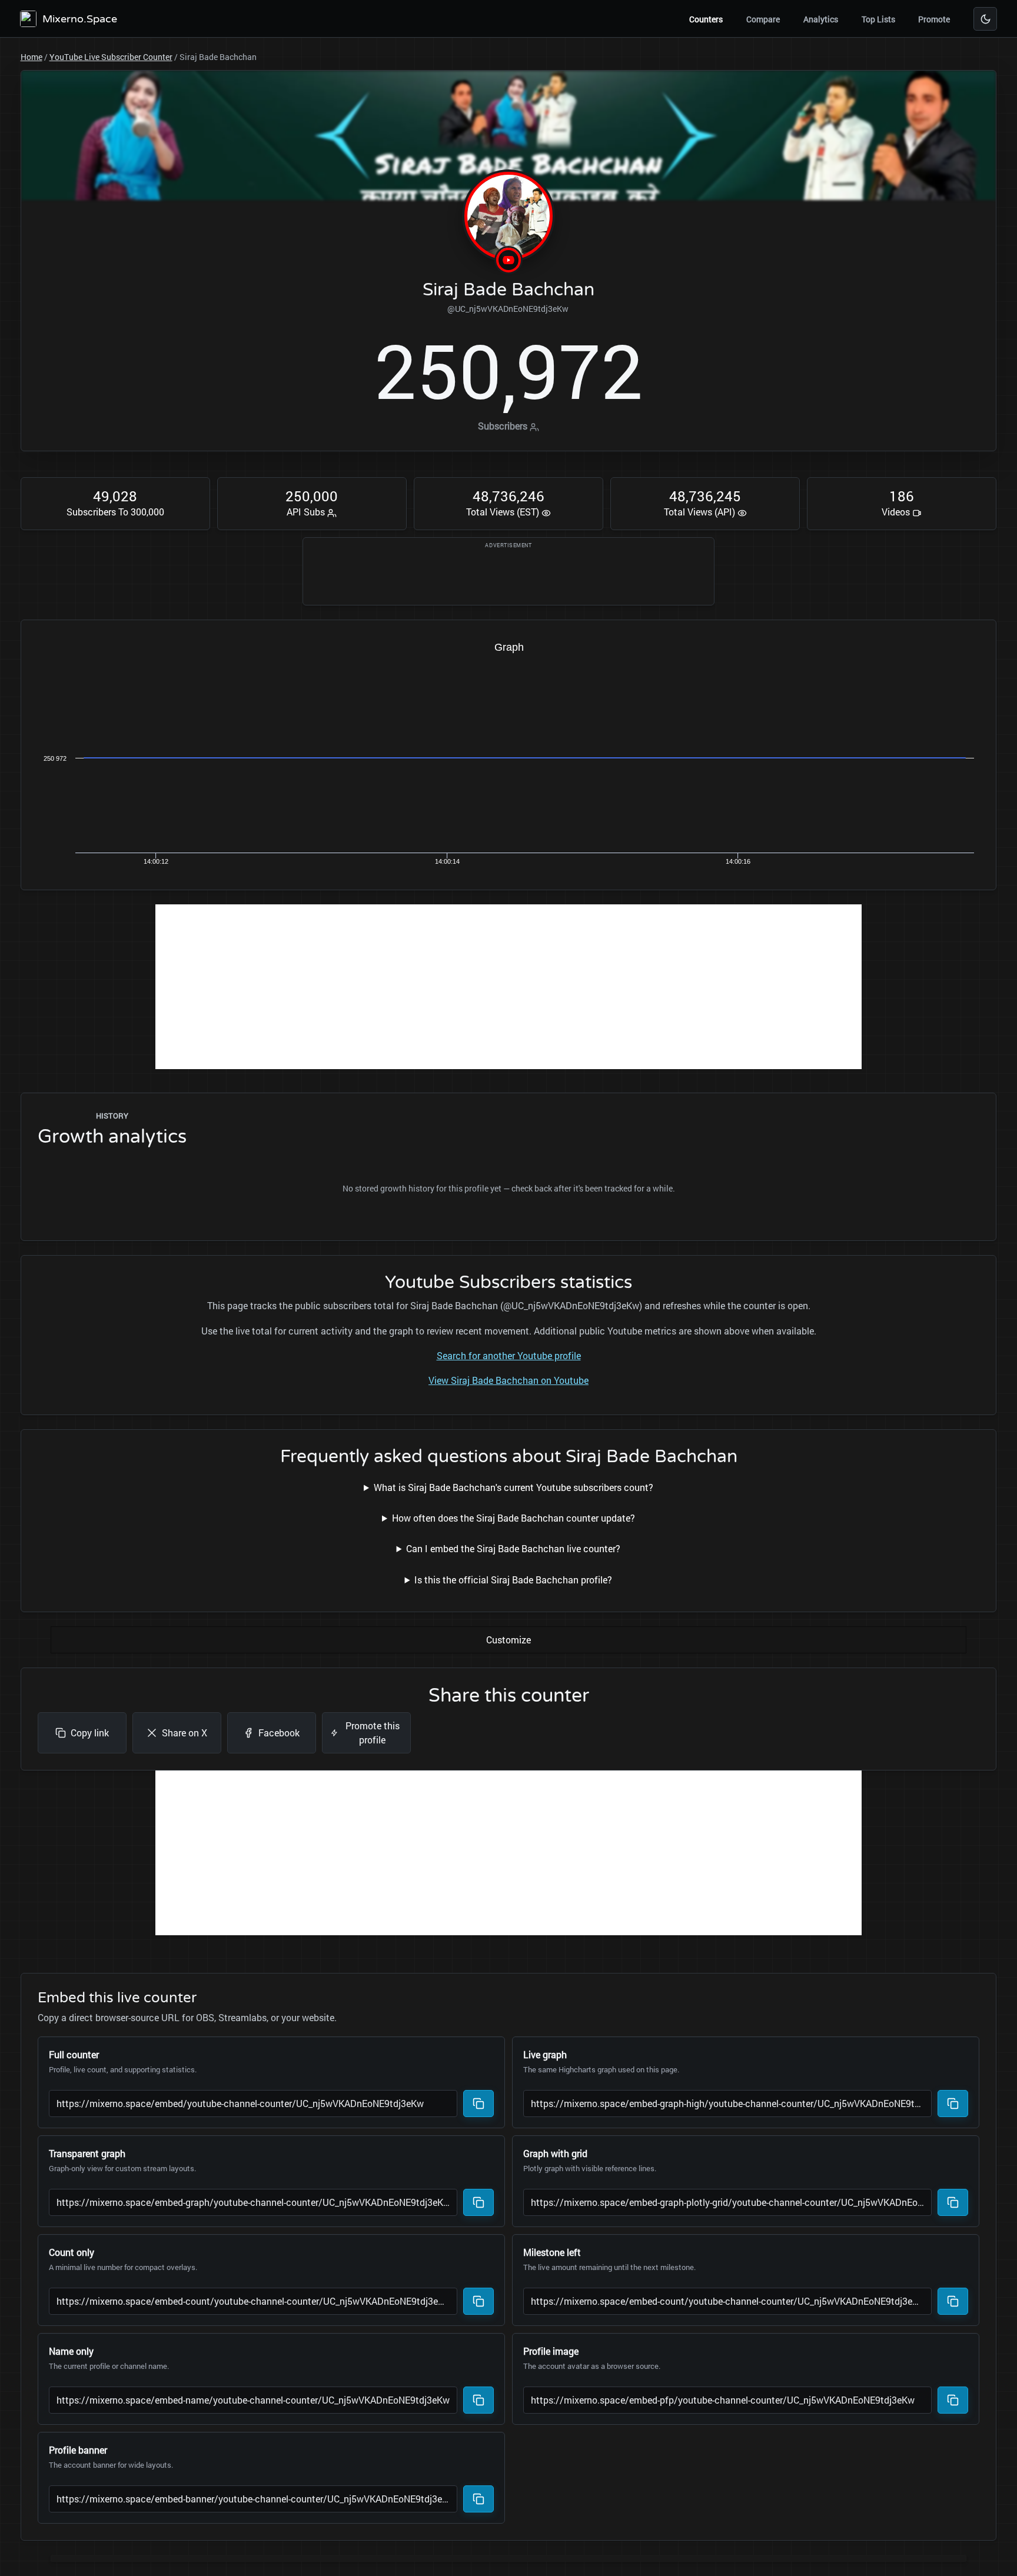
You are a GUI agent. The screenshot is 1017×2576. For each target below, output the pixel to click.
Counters (706, 19)
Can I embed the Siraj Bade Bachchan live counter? (513, 1548)
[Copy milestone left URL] (953, 2301)
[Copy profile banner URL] (478, 2499)
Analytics (821, 19)
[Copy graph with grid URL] (953, 2202)
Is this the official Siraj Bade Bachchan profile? (513, 1580)
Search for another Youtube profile (509, 1355)
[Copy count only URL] (478, 2301)
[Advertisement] (508, 987)
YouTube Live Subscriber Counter (111, 57)
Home (31, 57)
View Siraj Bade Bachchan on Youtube (508, 1380)
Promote (934, 19)
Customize (508, 1640)
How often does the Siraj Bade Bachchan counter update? (514, 1518)
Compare (763, 19)
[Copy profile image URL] (953, 2400)
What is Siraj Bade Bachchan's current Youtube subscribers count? (514, 1487)
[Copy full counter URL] (478, 2104)
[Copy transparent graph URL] (478, 2202)
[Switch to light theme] (985, 19)
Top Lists (878, 19)
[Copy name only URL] (478, 2400)
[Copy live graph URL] (953, 2104)
